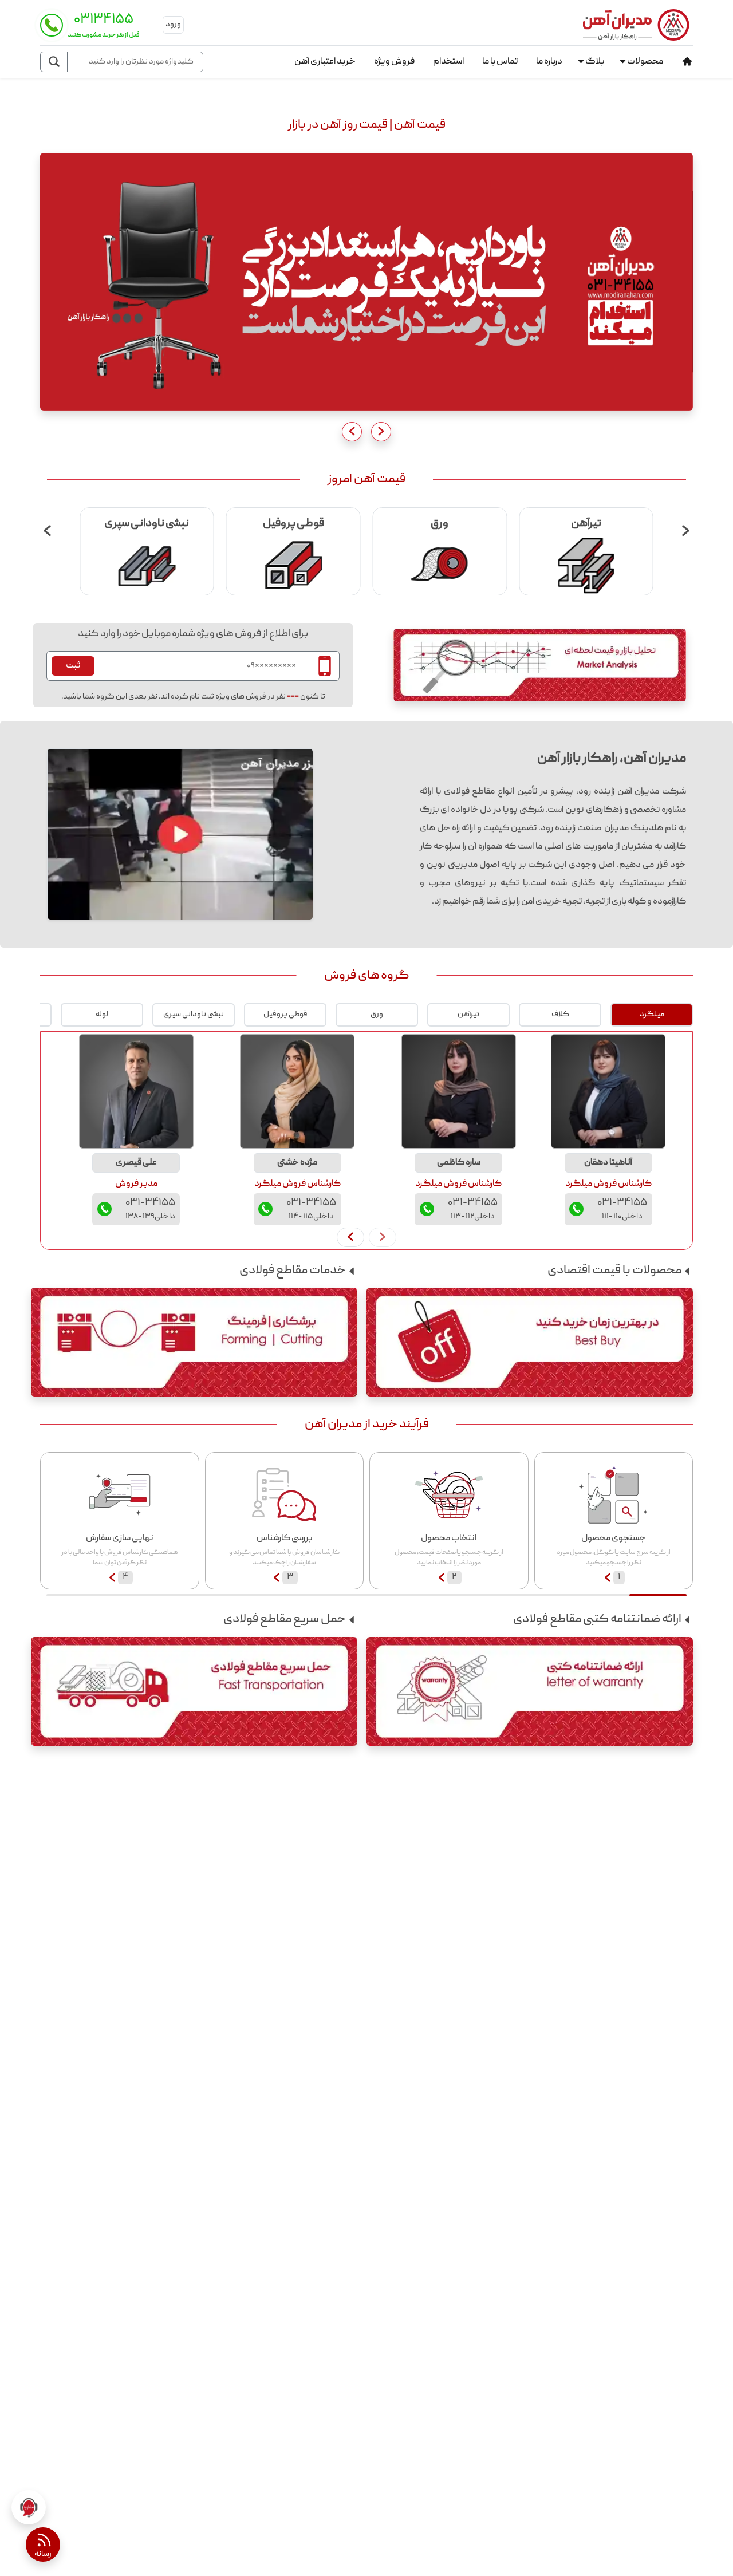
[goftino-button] (29, 2507)
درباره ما (549, 62)
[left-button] (350, 1237)
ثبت (73, 666)
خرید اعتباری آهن (325, 62)
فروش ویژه (394, 62)
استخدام (448, 62)
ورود (173, 25)
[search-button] (54, 62)
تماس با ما (500, 62)
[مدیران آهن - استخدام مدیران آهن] (366, 282)
